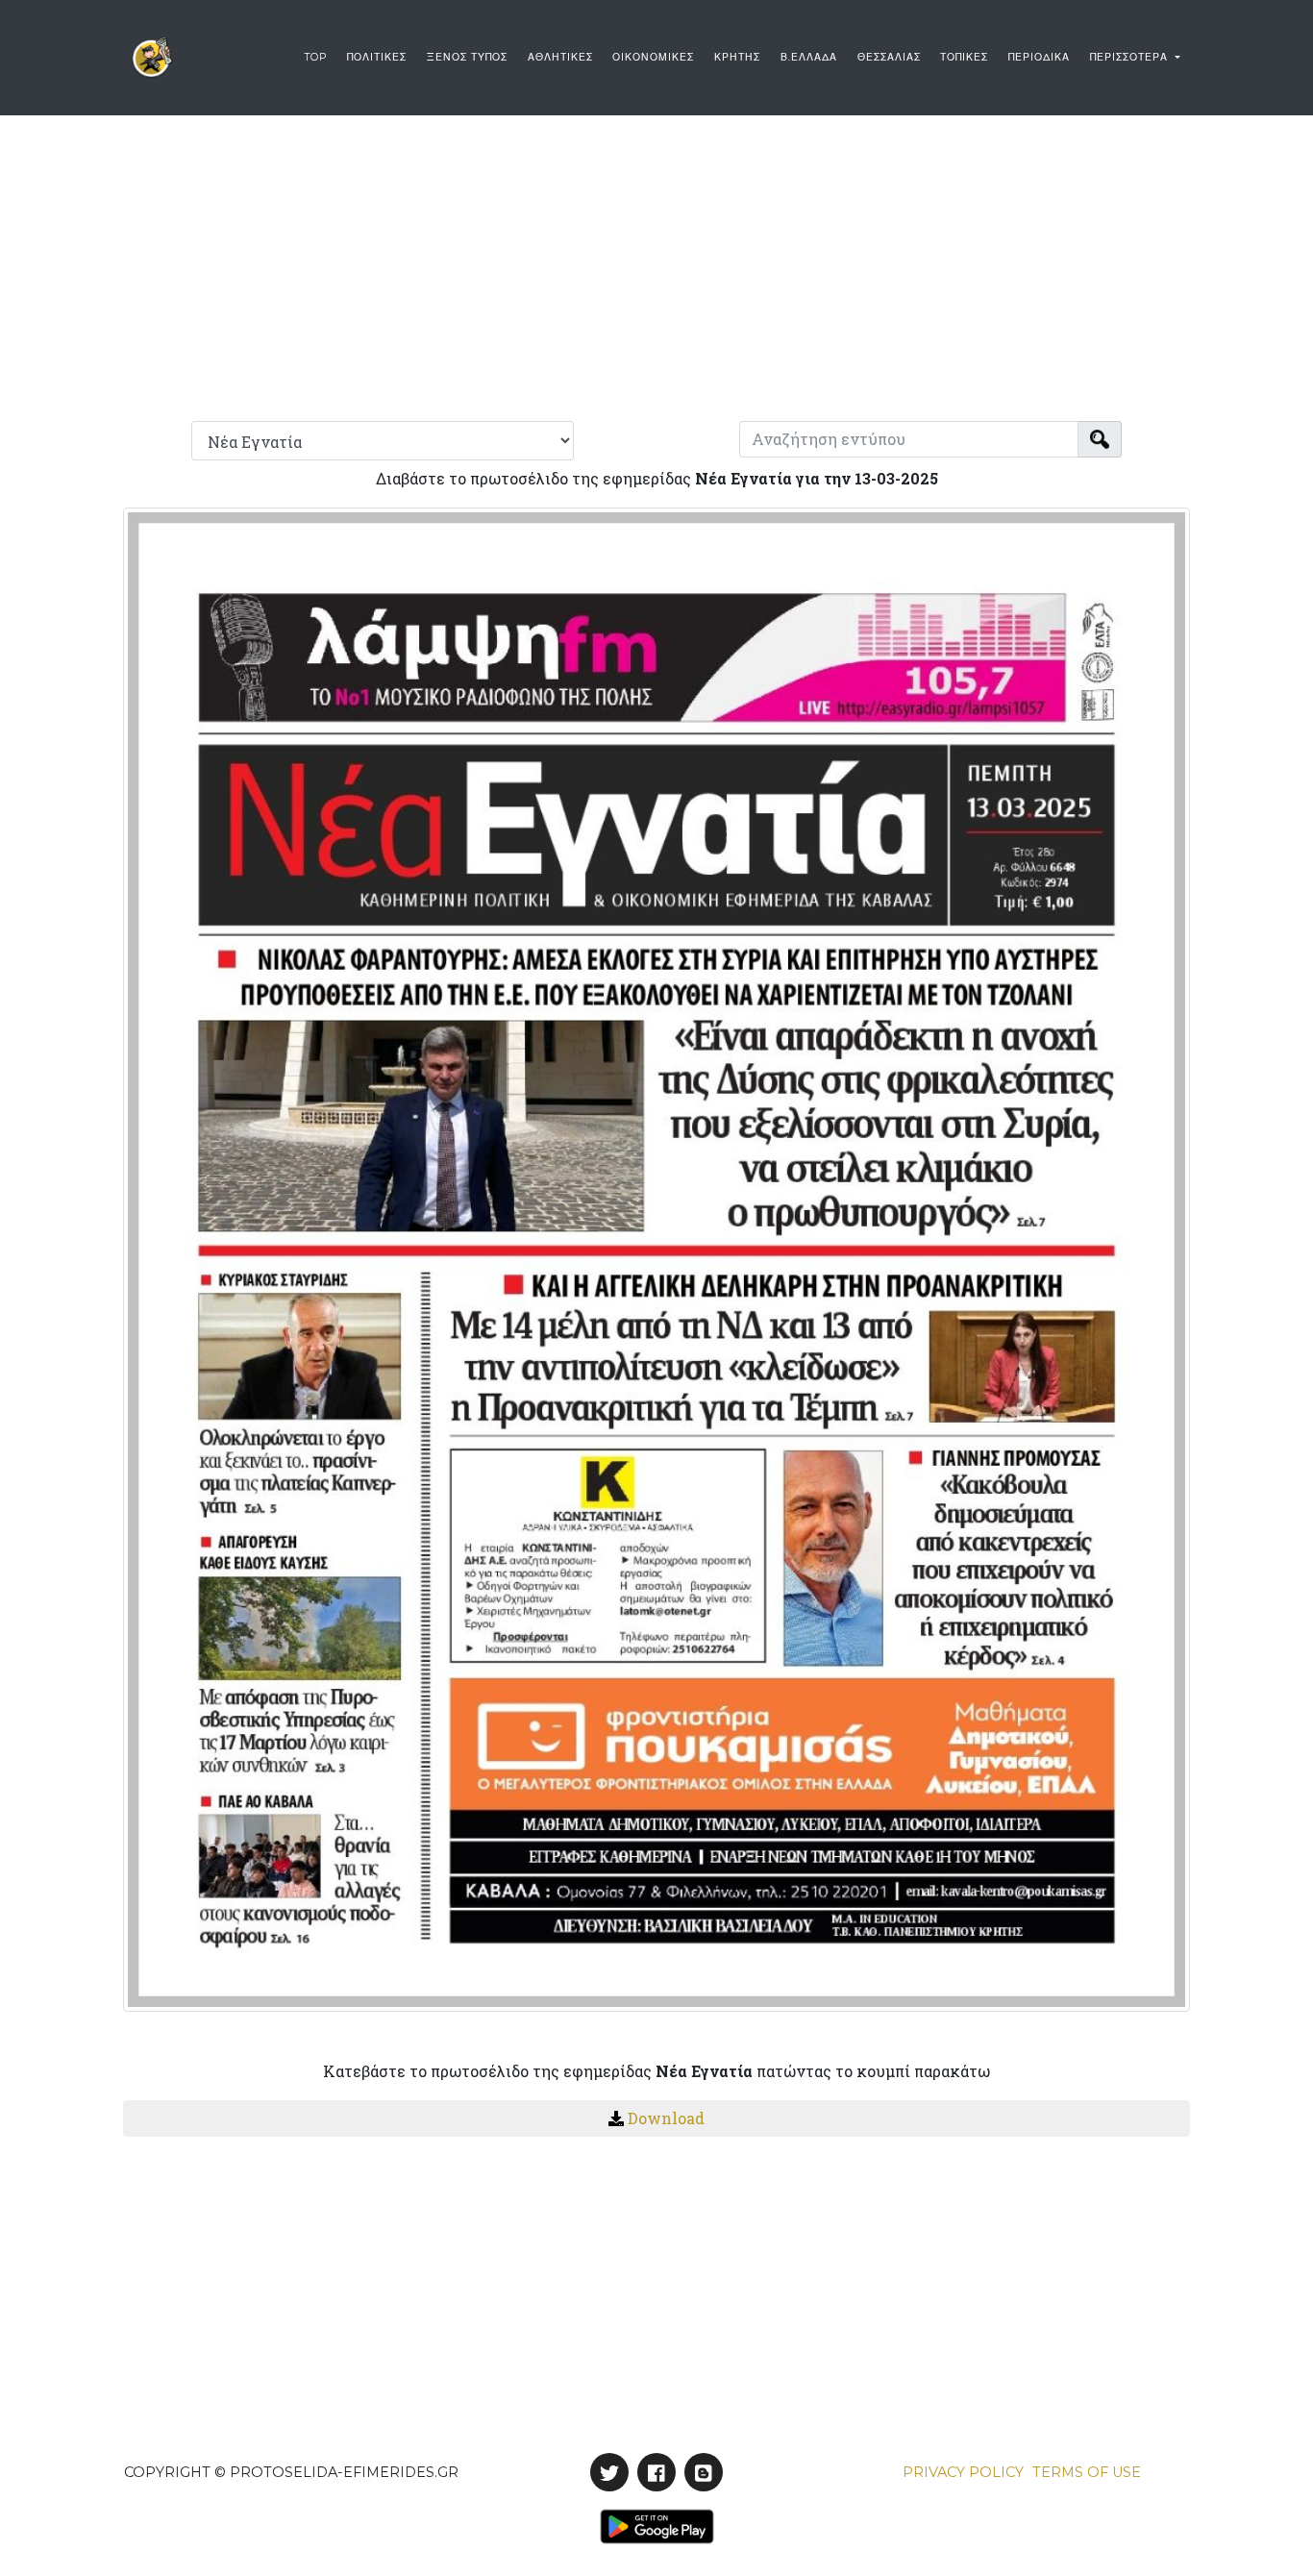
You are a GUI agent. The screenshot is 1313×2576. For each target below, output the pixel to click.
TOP (316, 57)
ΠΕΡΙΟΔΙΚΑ (1039, 57)
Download (666, 2118)
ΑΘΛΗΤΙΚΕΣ (560, 57)
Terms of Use (1087, 2472)
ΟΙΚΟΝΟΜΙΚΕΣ (653, 57)
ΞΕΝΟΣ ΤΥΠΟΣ (467, 57)
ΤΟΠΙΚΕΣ (964, 57)
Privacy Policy (963, 2472)
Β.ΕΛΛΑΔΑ (809, 57)
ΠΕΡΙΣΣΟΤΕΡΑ (1131, 57)
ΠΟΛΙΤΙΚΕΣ (377, 57)
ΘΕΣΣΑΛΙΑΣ (889, 57)
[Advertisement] (656, 263)
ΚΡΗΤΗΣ (737, 57)
